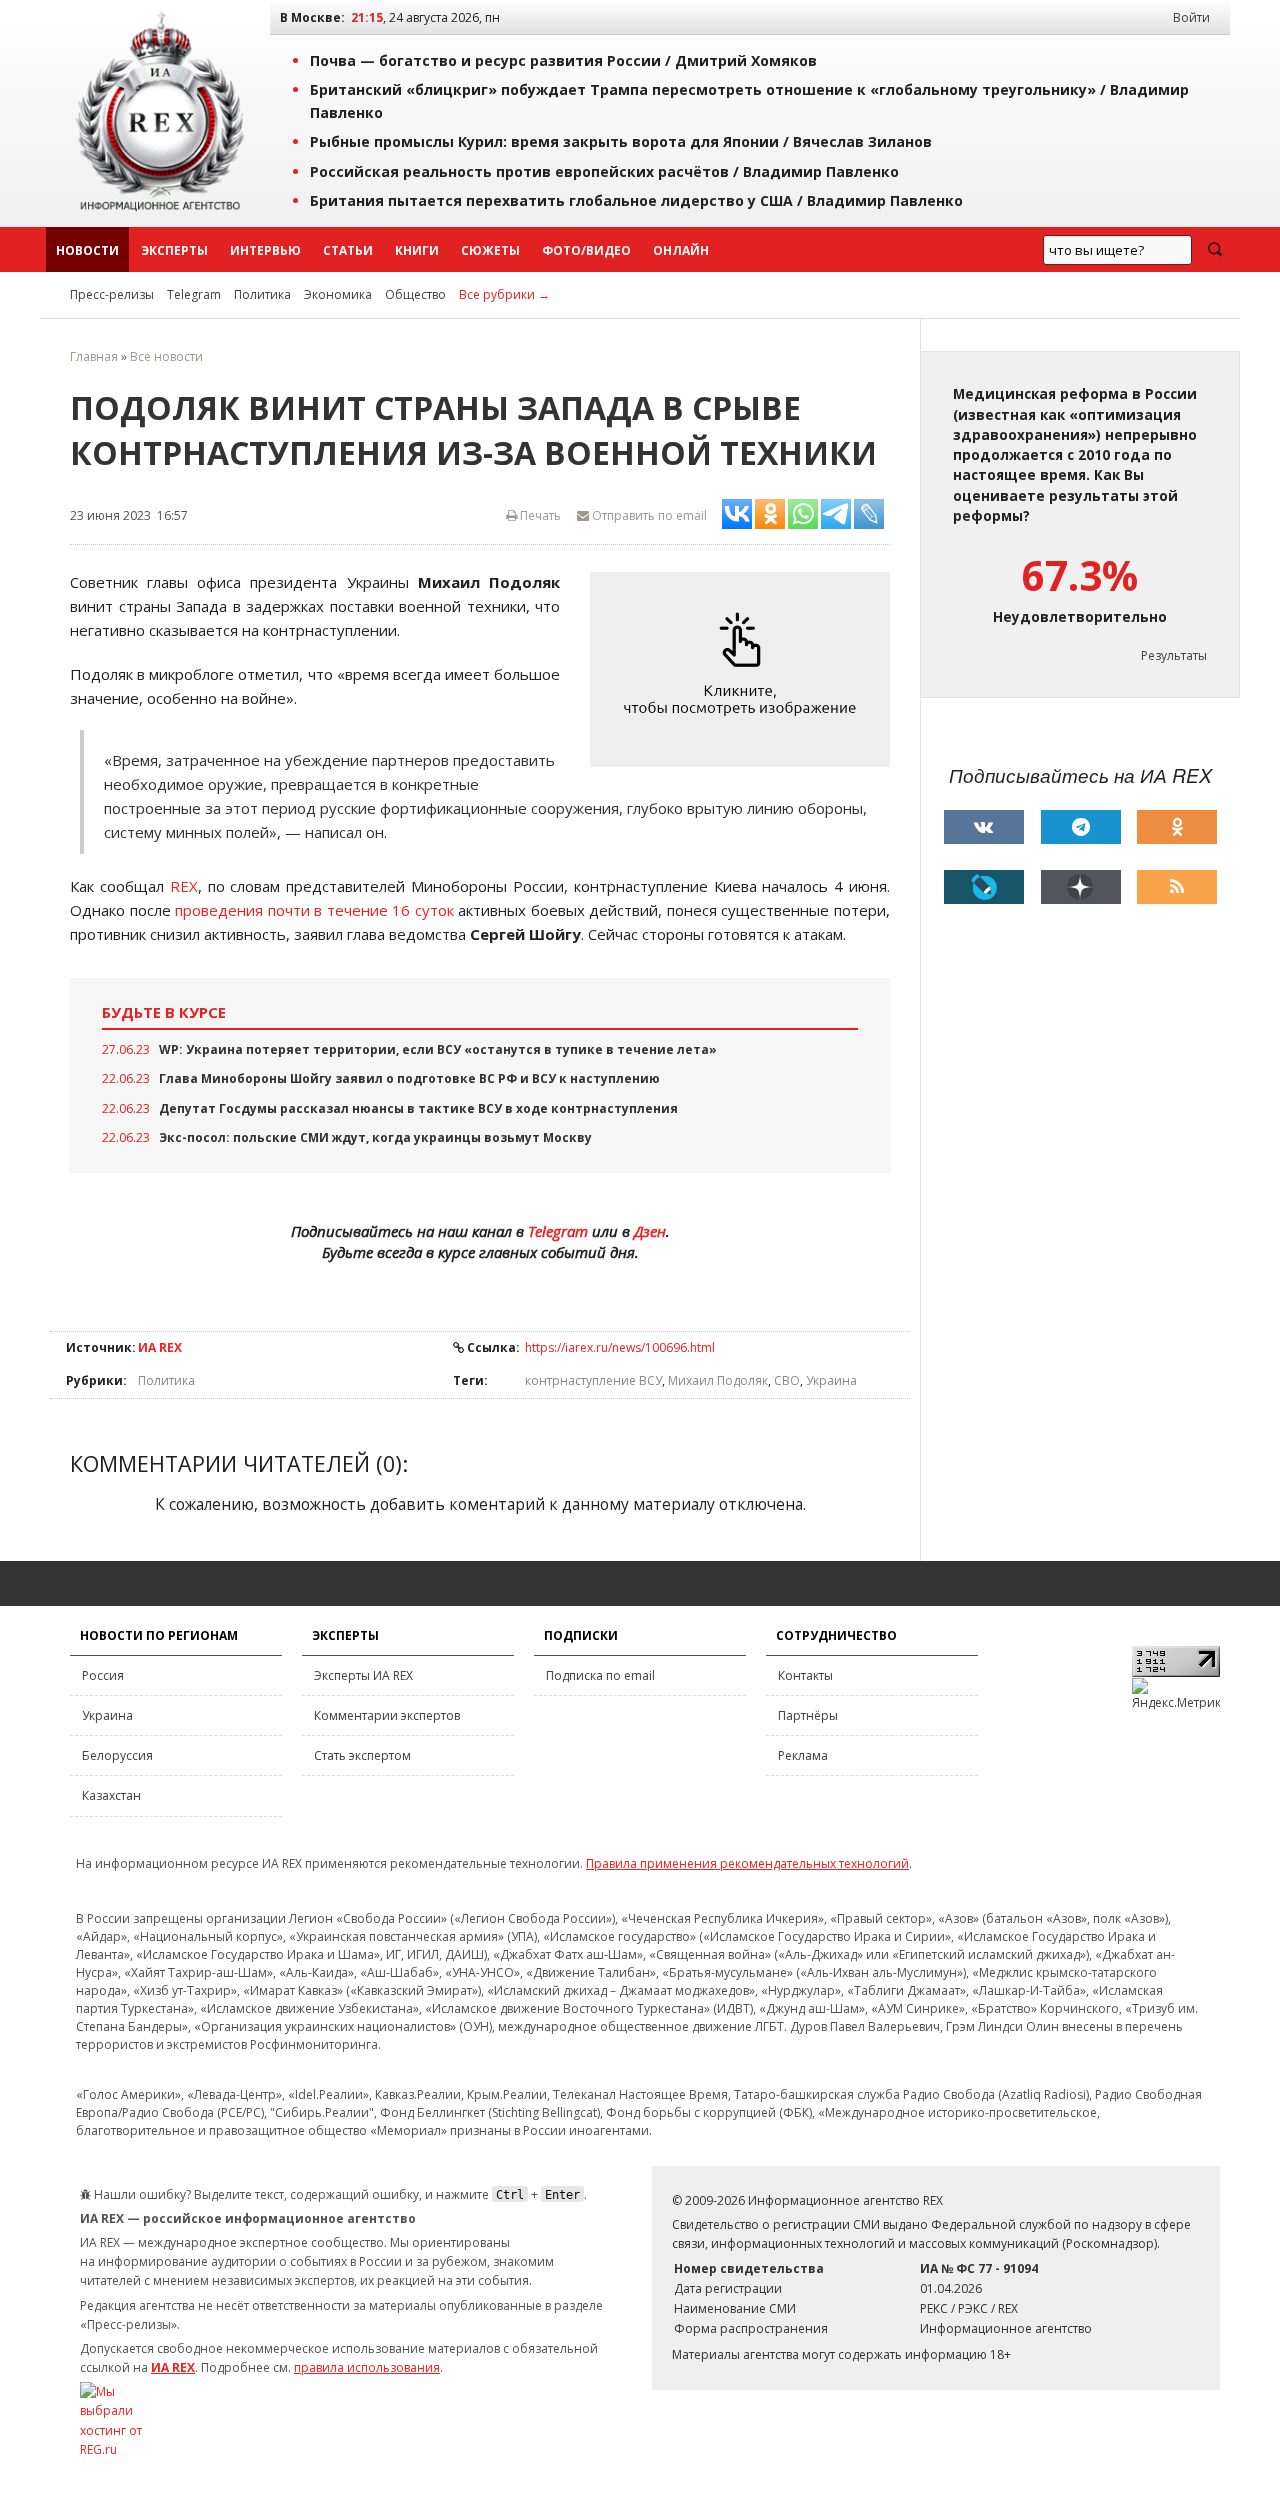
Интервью (265, 250)
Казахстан (111, 1795)
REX (184, 886)
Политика (262, 294)
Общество (415, 294)
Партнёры (808, 1715)
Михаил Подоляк (718, 1380)
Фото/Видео (586, 250)
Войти (1191, 17)
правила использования (367, 2367)
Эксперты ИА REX (363, 1675)
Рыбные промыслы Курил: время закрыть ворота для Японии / (621, 141)
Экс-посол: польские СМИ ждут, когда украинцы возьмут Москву (375, 1137)
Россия (103, 1675)
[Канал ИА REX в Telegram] (1081, 827)
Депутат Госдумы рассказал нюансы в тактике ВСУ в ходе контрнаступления (418, 1108)
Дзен (650, 1231)
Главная (94, 356)
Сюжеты (490, 250)
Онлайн (681, 250)
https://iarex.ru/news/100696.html (620, 1347)
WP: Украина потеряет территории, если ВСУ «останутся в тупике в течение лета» (438, 1049)
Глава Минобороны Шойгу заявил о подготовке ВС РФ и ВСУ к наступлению (409, 1078)
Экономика (338, 294)
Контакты (805, 1675)
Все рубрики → (504, 294)
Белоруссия (117, 1755)
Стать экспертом (362, 1755)
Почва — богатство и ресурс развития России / (563, 60)
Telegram (194, 294)
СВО (787, 1380)
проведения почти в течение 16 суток (314, 910)
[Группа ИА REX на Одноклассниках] (1177, 827)
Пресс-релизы (112, 294)
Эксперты (174, 250)
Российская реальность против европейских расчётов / (604, 171)
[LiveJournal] (984, 887)
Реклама (803, 1755)
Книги (417, 250)
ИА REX (160, 1347)
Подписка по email (600, 1675)
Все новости (166, 356)
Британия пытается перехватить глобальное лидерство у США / (636, 200)
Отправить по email (648, 515)
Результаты (1174, 655)
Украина (831, 1380)
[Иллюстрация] (745, 669)
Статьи (348, 250)
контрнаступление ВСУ (593, 1380)
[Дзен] (1081, 887)
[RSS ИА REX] (1177, 887)
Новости (87, 250)
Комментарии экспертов (387, 1715)
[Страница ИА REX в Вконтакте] (984, 827)
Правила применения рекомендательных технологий (747, 1863)
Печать (539, 515)
